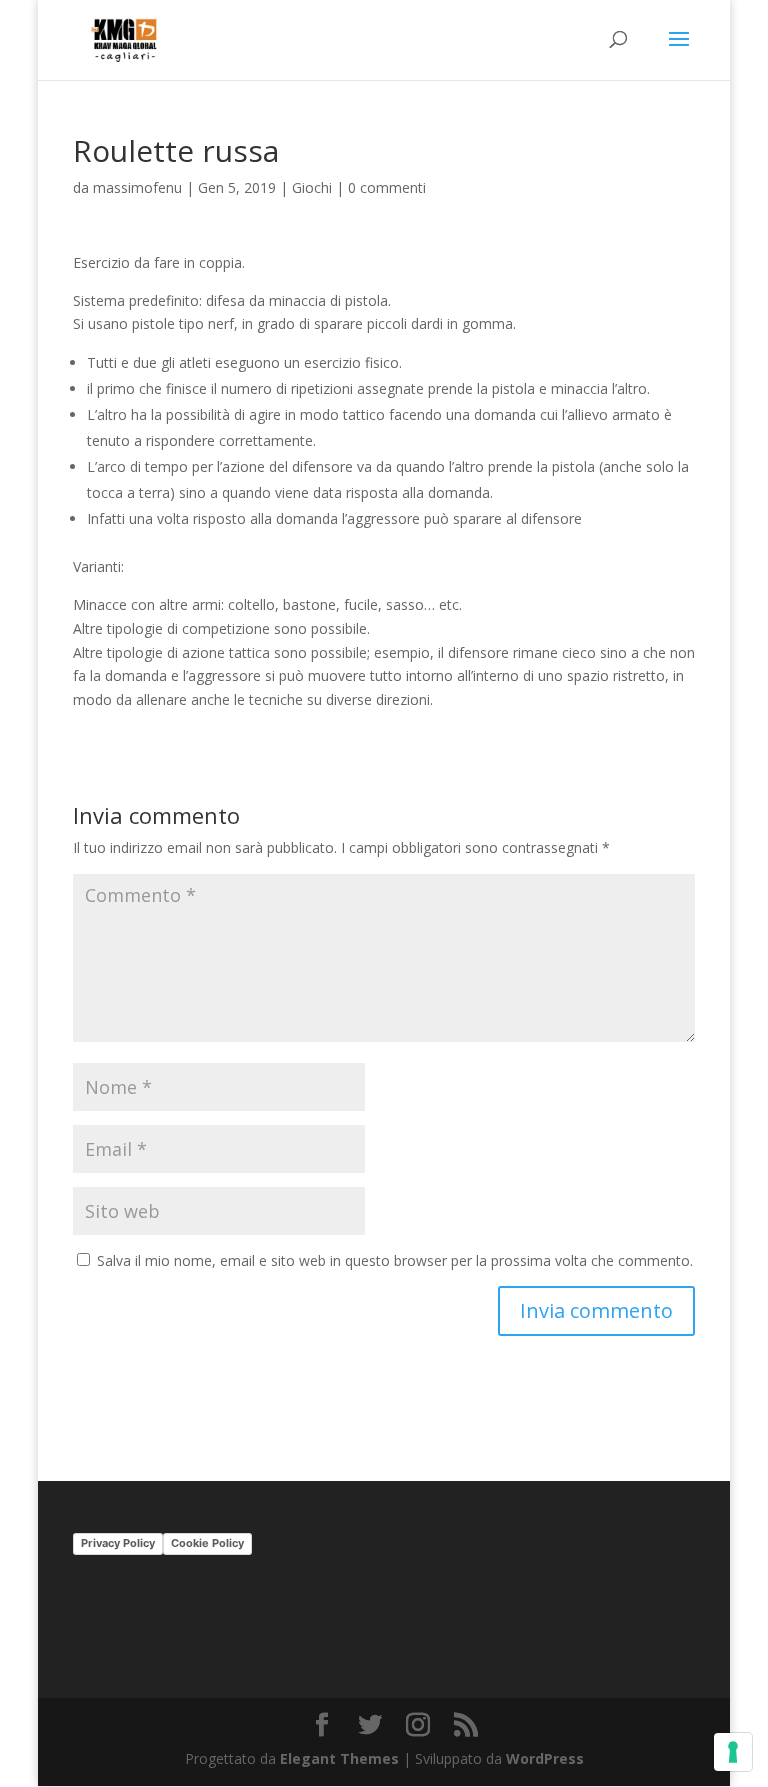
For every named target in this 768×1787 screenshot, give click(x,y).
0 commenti (387, 187)
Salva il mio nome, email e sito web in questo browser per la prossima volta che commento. (395, 1260)
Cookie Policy (207, 1543)
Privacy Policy (118, 1543)
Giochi (312, 187)
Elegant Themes (339, 1758)
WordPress (545, 1758)
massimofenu (137, 187)
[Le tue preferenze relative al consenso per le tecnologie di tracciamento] (733, 1752)
